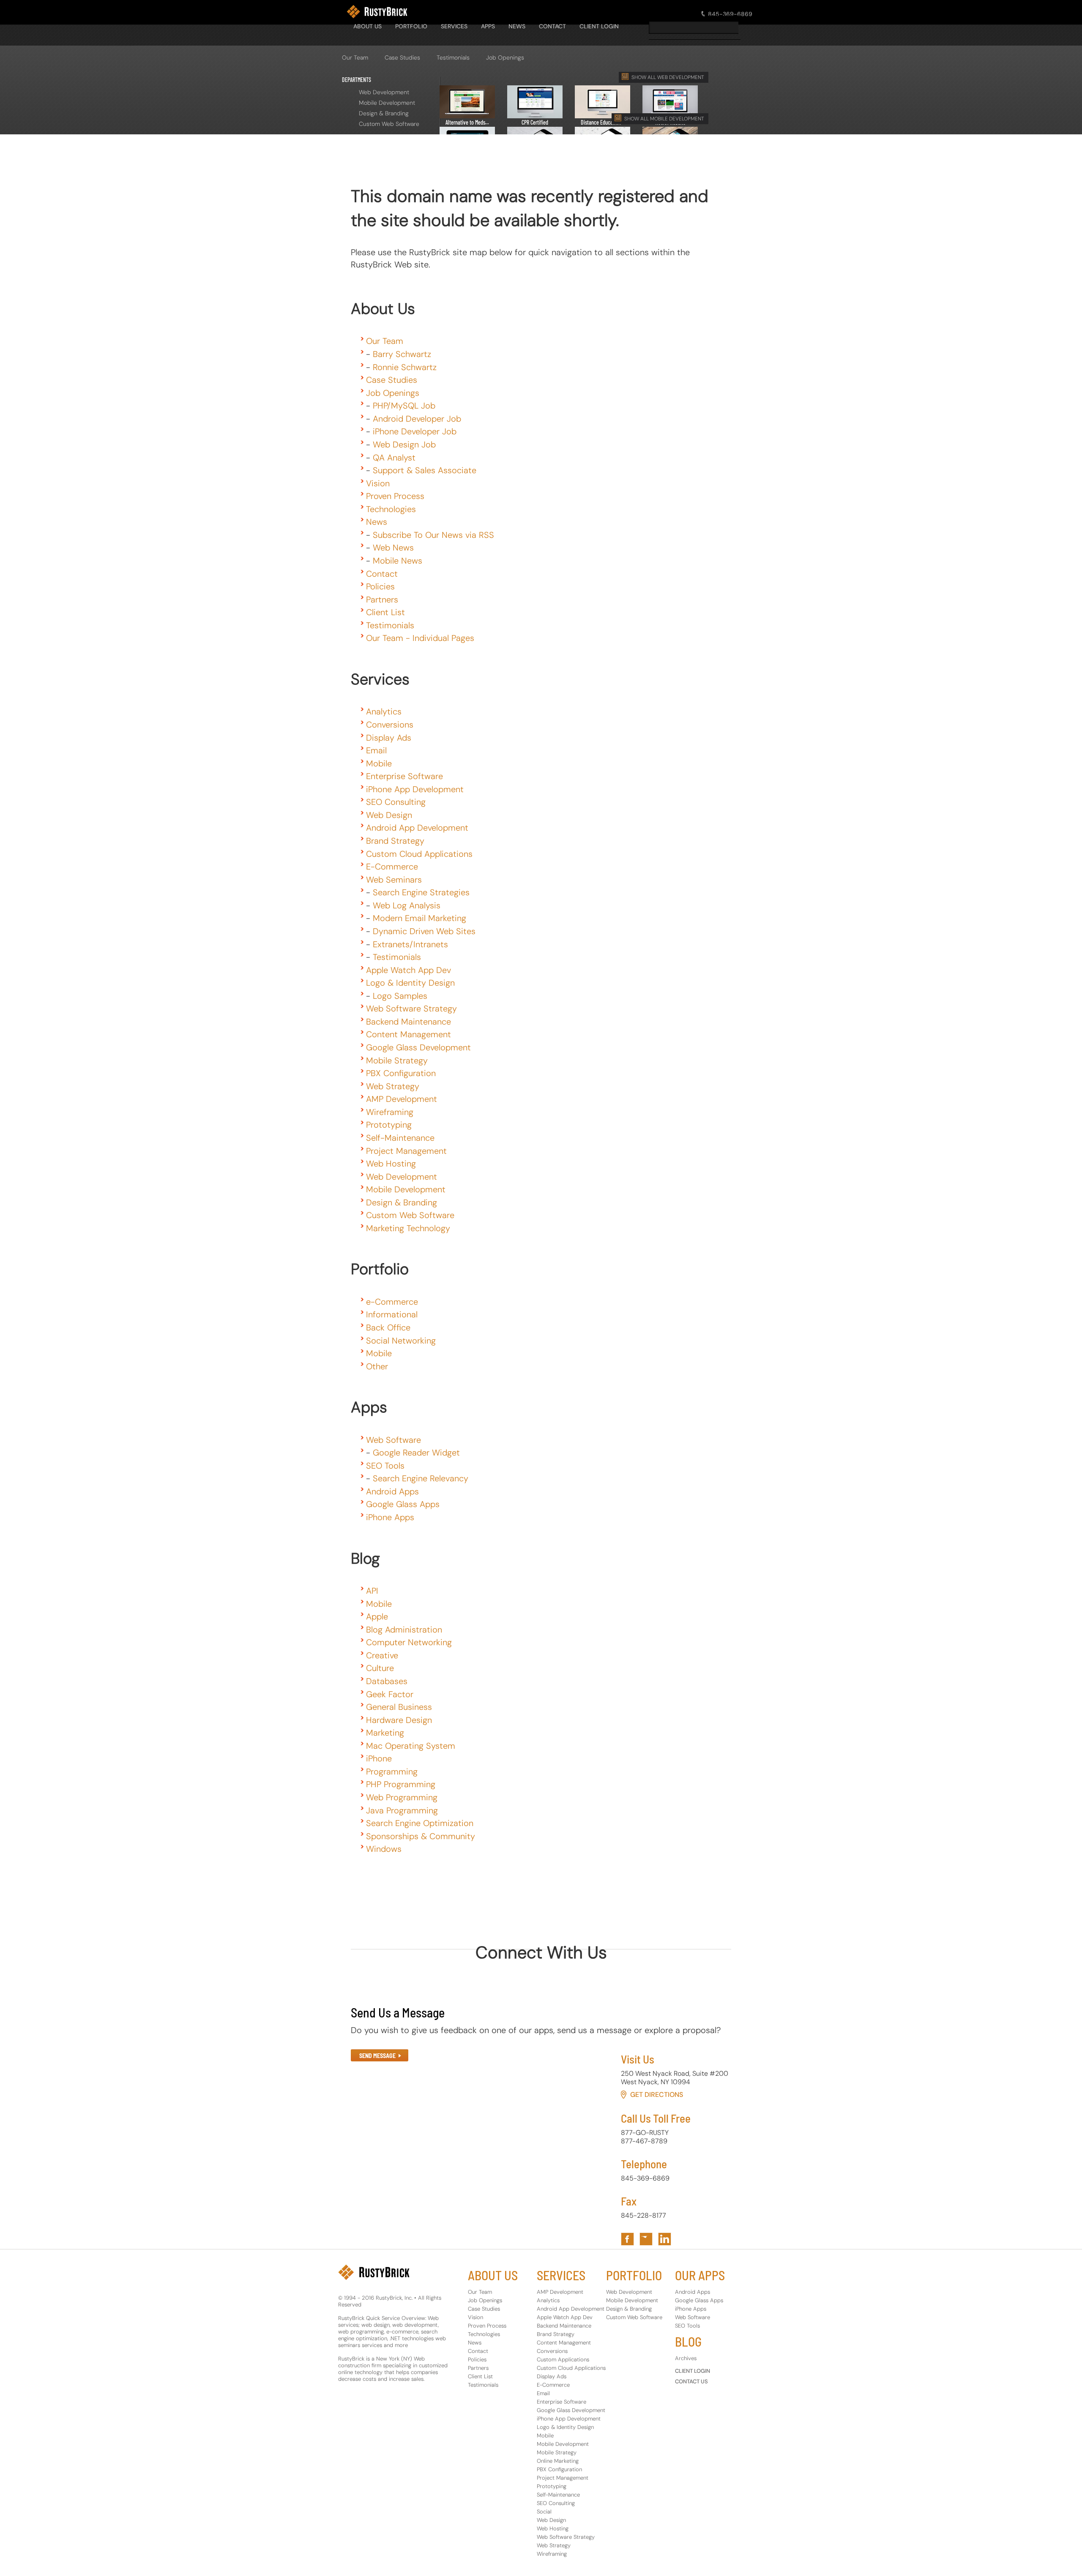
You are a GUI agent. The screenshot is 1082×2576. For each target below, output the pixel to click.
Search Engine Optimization (420, 1823)
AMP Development (402, 1099)
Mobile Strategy (397, 1060)
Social (544, 2512)
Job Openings (505, 57)
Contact (382, 574)
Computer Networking (409, 1642)
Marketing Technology (408, 1228)
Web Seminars (394, 880)
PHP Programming (401, 1784)
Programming (392, 1772)
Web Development (384, 92)
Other (377, 1366)
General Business (399, 1707)
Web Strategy (393, 1086)
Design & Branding (384, 113)
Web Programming (402, 1797)
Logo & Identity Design (410, 983)
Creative (382, 1655)
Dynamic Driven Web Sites (424, 931)
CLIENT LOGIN (599, 26)
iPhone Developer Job (415, 431)
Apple (377, 1616)
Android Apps (392, 1491)
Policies (380, 586)
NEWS (517, 26)
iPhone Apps (390, 1517)
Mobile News (398, 561)
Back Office (388, 1328)
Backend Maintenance (408, 1022)
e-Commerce (392, 1302)
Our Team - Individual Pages (420, 638)
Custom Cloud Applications (419, 854)
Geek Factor (390, 1694)
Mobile (379, 763)
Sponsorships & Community (421, 1836)
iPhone (379, 1758)
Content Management (408, 1034)
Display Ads (389, 738)
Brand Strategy (395, 841)
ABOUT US (493, 2275)
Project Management (406, 1151)
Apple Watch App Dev (408, 970)
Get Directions (657, 2095)
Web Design (389, 815)
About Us (367, 26)
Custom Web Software (389, 124)
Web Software (393, 1440)
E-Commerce (392, 867)
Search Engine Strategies (421, 892)
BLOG (688, 2342)
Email (376, 750)
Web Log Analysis (407, 905)
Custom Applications (563, 2359)
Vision (378, 483)
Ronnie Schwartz (405, 367)
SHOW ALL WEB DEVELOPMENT (668, 77)
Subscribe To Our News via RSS (433, 535)
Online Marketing (558, 2461)
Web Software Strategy (411, 1009)
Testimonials (453, 57)
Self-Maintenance (400, 1138)
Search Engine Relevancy (421, 1478)
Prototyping (389, 1125)
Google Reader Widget (416, 1453)
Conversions (390, 725)
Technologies (391, 509)
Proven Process (395, 496)
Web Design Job (404, 444)
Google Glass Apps (403, 1504)
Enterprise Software (404, 776)
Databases (387, 1681)
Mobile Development (387, 103)
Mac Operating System (411, 1746)
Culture (380, 1668)
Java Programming (402, 1810)
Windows (384, 1849)
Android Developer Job (417, 419)
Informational (392, 1314)
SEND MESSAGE (377, 2056)
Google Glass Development (418, 1047)
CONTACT (552, 26)
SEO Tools (385, 1466)
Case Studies (402, 57)
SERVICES (454, 26)
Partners (382, 600)
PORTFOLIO (411, 26)
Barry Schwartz (402, 354)
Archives (686, 2358)
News (377, 522)
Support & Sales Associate (425, 470)
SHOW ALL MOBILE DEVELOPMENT (664, 119)
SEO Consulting (396, 802)
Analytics (384, 711)
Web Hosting (391, 1164)
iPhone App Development (415, 789)
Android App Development (417, 828)
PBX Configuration (401, 1073)
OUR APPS (700, 2275)
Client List (385, 612)
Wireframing (390, 1112)
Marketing (385, 1733)
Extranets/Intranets (410, 944)
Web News (393, 548)
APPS (488, 26)
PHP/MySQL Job (404, 406)
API (372, 1591)
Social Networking (401, 1341)
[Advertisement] (505, 148)
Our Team (355, 57)
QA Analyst (394, 458)
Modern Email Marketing (419, 918)
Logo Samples (400, 996)
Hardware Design (399, 1720)
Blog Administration (404, 1630)
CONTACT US (691, 2381)
